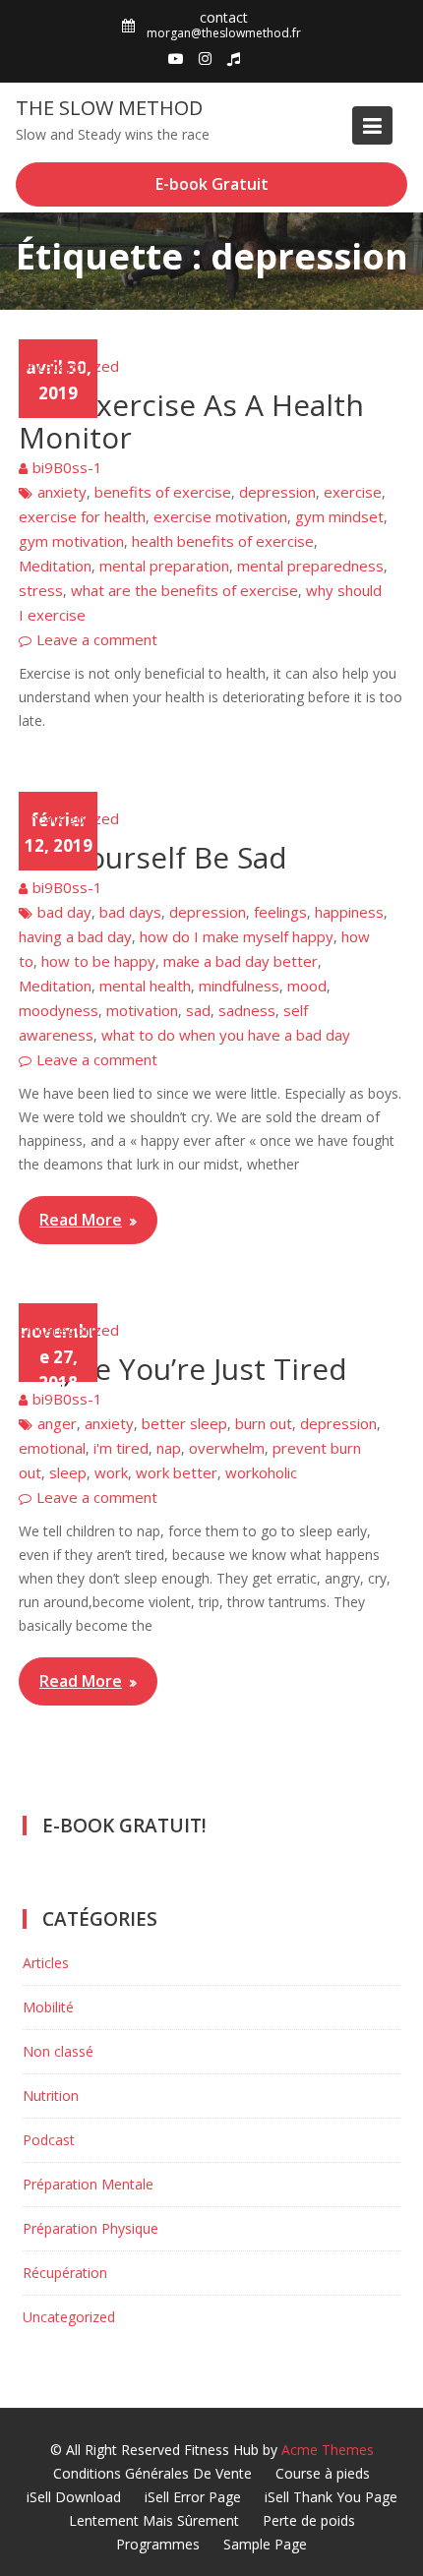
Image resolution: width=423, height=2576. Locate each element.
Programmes (158, 2544)
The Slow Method (109, 108)
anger (57, 1423)
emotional (52, 1448)
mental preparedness (310, 566)
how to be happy (98, 961)
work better (177, 1472)
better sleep (184, 1423)
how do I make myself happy (237, 936)
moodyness (59, 1010)
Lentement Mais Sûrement (154, 2520)
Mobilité (48, 2007)
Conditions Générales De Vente (152, 2473)
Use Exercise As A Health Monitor (191, 421)
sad (198, 1010)
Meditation (55, 566)
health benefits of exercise (223, 541)
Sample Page (265, 2544)
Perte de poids (309, 2520)
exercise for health (82, 516)
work (111, 1472)
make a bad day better (241, 961)
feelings (280, 912)
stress (41, 590)
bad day (64, 912)
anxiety (62, 492)
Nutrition (51, 2096)
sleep (68, 1472)
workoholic (261, 1472)
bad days (130, 912)
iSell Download (74, 2497)
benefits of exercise (163, 492)
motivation (142, 1010)
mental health (145, 986)
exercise (353, 492)
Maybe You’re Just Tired (183, 1369)
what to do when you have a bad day (226, 1035)
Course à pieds (323, 2473)
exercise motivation (220, 516)
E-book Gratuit (212, 184)
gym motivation (71, 541)
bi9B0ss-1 (67, 467)
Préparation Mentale (88, 2184)
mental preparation (164, 566)
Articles (46, 1963)
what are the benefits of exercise (184, 590)
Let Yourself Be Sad (153, 857)
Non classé (58, 2051)
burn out (264, 1423)
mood (307, 986)
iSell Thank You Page (331, 2497)
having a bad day (75, 936)
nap (169, 1448)
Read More (81, 1220)
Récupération (65, 2273)
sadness (247, 1010)
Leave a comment (97, 639)
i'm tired (121, 1448)
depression (277, 492)
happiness (349, 912)
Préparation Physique (91, 2228)
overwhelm (227, 1448)
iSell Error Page (193, 2497)
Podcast (49, 2140)
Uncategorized (69, 366)
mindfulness (239, 986)
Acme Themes (328, 2450)
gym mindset (339, 516)
